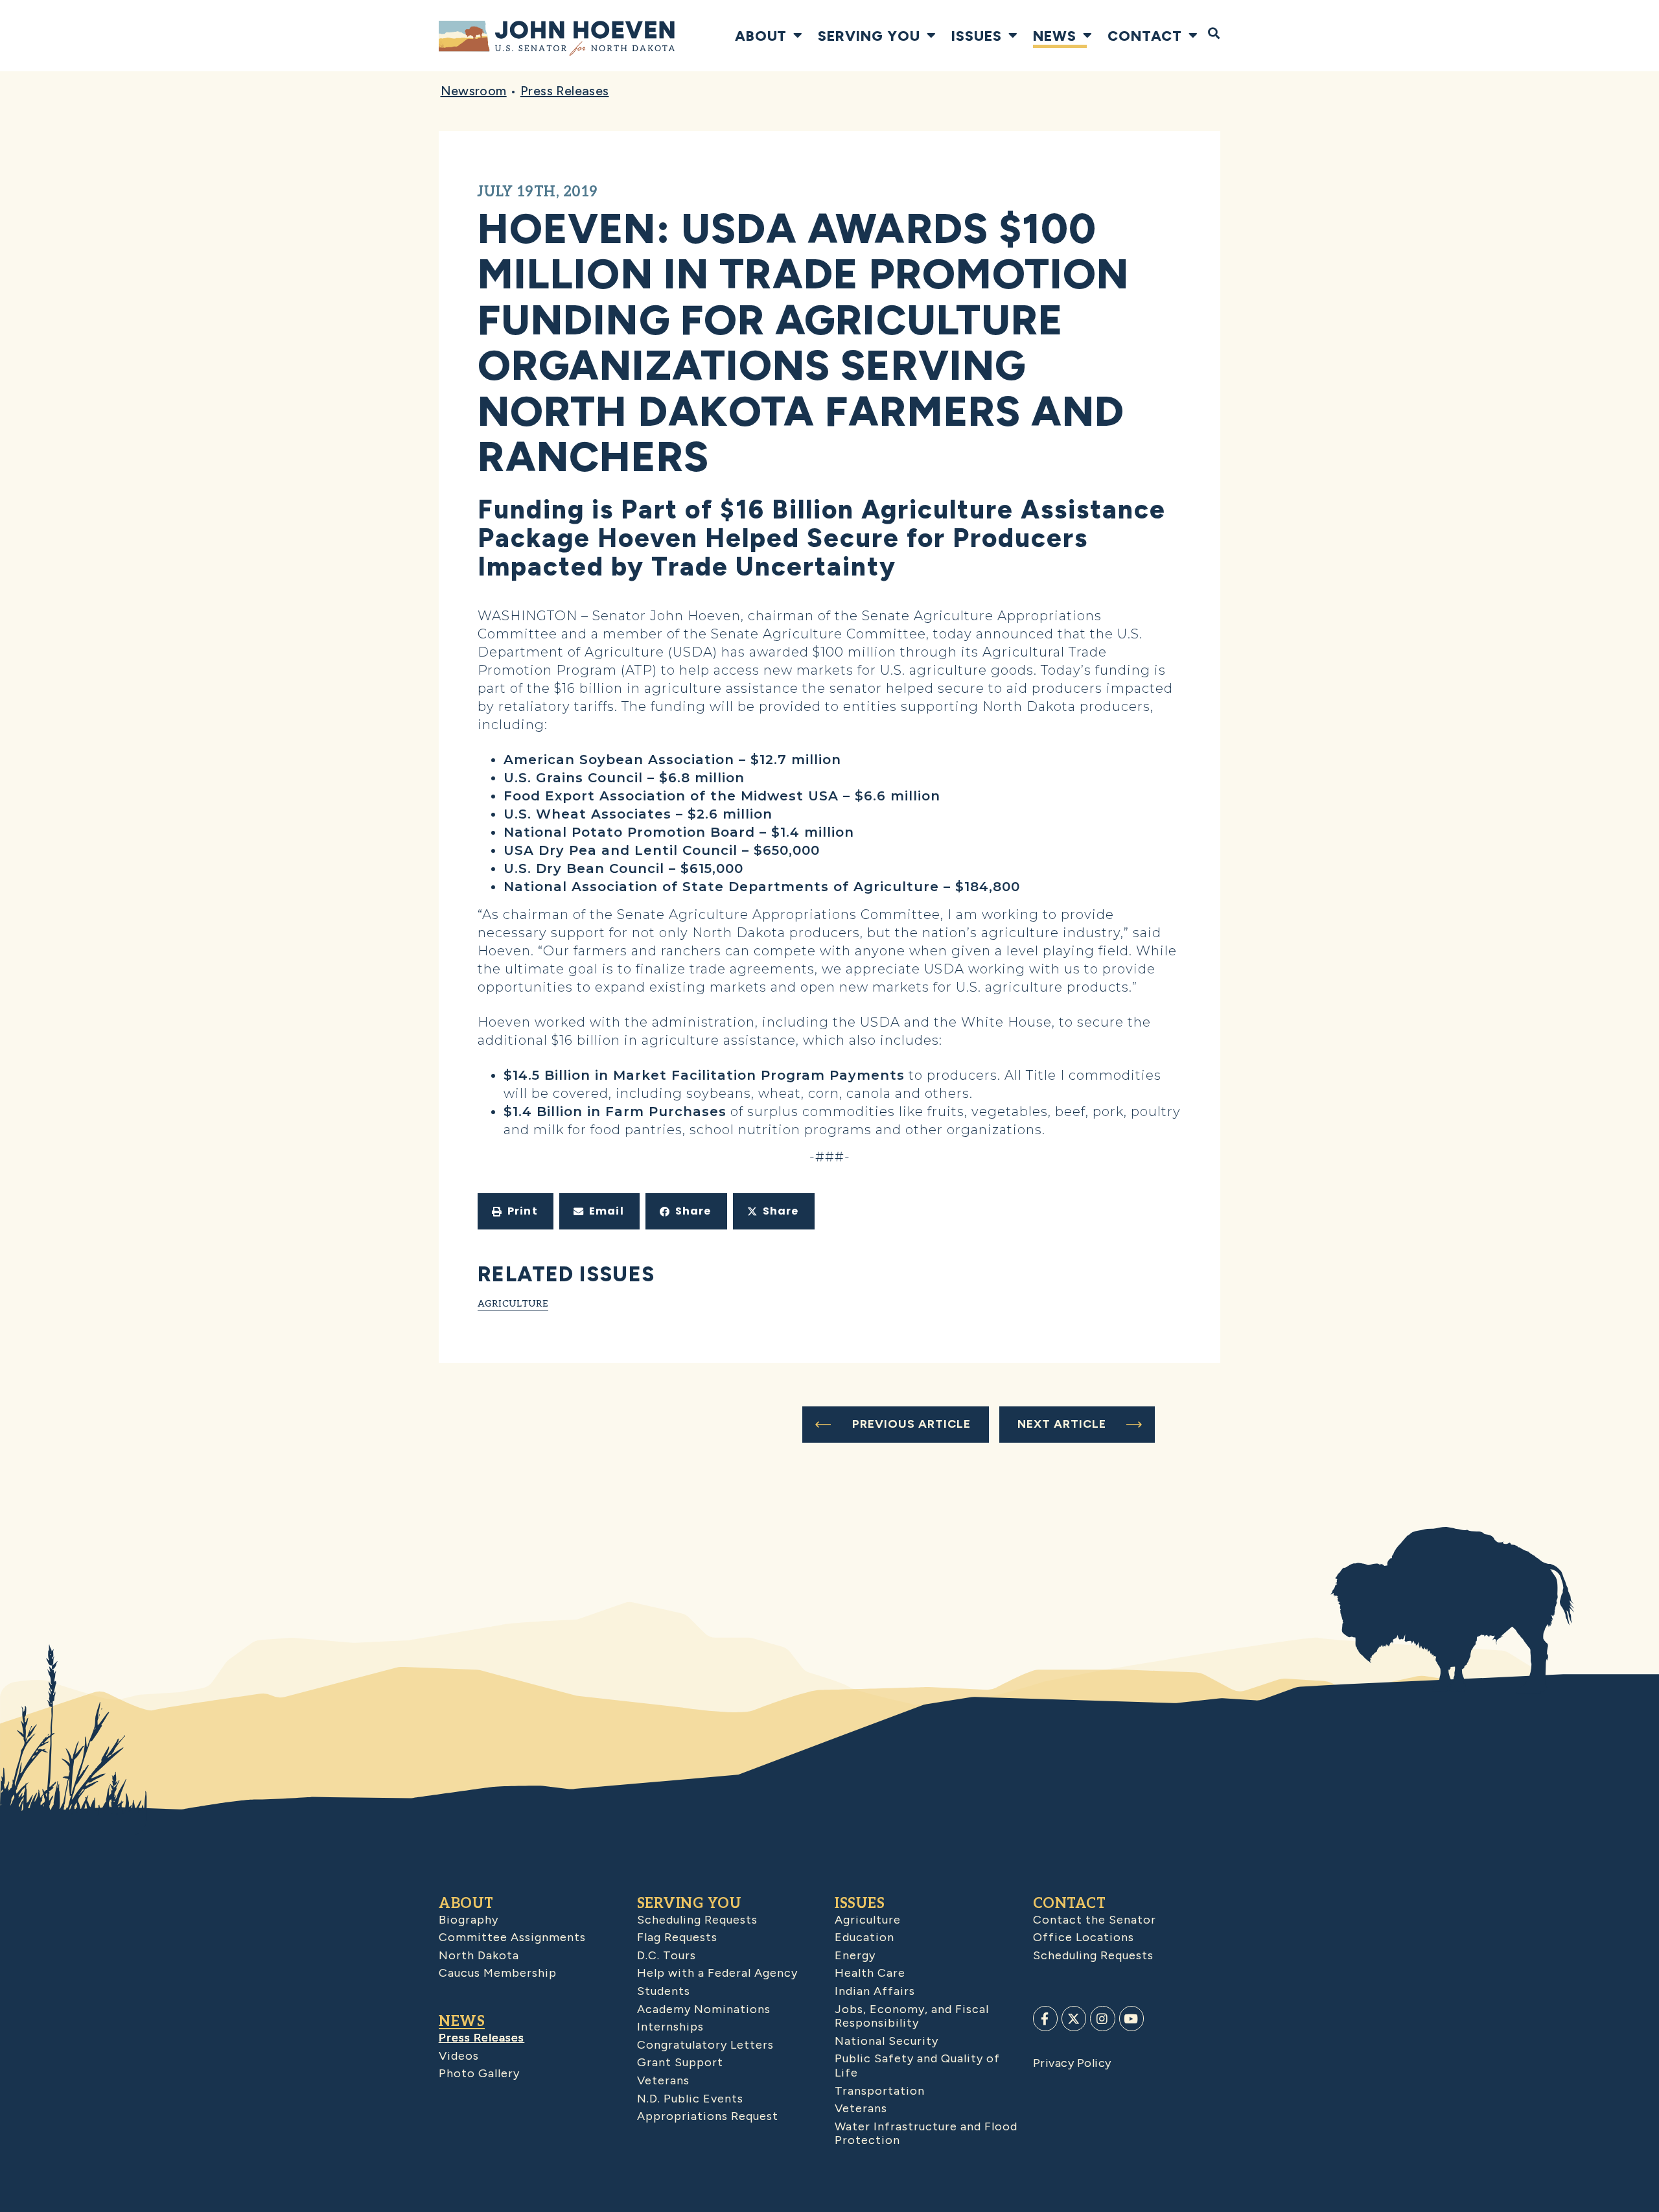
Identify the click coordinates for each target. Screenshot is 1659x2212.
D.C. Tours (667, 1955)
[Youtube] (1131, 2018)
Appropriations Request (708, 2116)
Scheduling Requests (697, 1920)
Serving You (869, 36)
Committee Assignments (512, 1937)
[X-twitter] (1074, 2018)
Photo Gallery (479, 2073)
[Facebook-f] (1045, 2018)
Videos (459, 2056)
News (1055, 36)
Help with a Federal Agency (717, 1973)
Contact (1145, 36)
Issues (977, 36)
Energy (855, 1955)
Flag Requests (677, 1937)
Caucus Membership (498, 1973)
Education (864, 1937)
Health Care (870, 1973)
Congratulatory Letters (705, 2045)
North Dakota (479, 1955)
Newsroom (474, 91)
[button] (516, 1211)
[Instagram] (1102, 2018)
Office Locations (1084, 1937)
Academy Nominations (704, 2009)
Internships (670, 2027)
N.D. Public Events (690, 2099)
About (761, 36)
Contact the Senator (1095, 1920)
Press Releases (565, 91)
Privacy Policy (1072, 2063)
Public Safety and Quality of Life (917, 2066)
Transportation (880, 2091)
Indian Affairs (875, 1991)
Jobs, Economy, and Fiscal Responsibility (912, 2016)
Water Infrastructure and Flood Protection (926, 2134)
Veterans (663, 2080)
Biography (469, 1920)
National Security (887, 2041)
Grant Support (680, 2062)
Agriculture (513, 1303)
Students (664, 1991)
